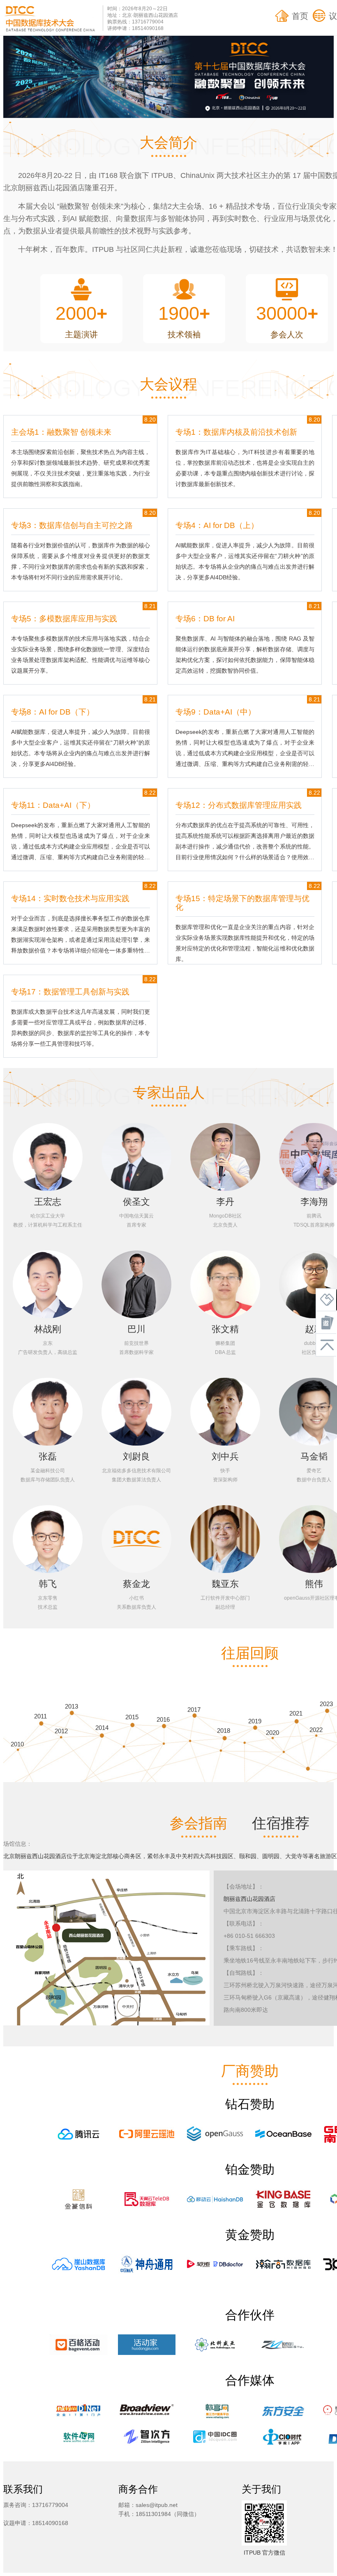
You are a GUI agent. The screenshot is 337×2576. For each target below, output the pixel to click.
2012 (61, 1731)
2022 (316, 1730)
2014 (102, 1728)
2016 (163, 1719)
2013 (72, 1706)
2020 (272, 1733)
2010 (17, 1744)
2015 (132, 1717)
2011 (40, 1716)
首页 (300, 16)
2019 (255, 1721)
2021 (296, 1713)
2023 (326, 1704)
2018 (224, 1731)
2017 (194, 1710)
